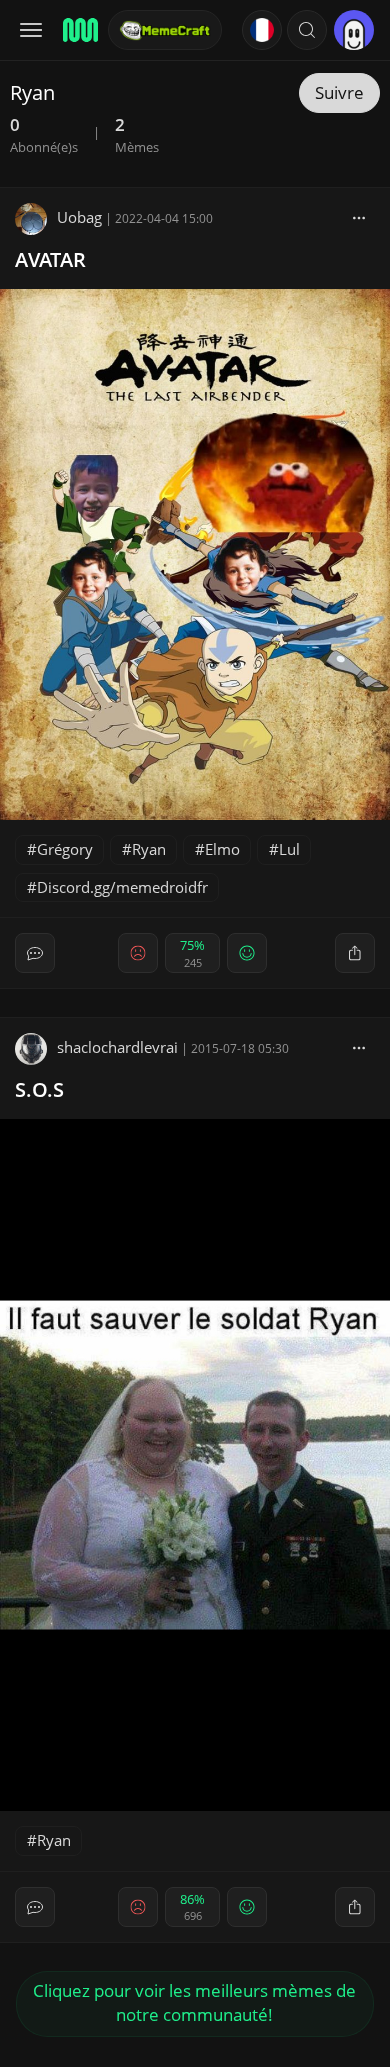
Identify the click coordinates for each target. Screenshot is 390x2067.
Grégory (65, 849)
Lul (289, 849)
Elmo (222, 849)
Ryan (149, 849)
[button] (307, 30)
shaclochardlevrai (117, 1047)
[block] (359, 217)
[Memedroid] (79, 30)
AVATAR (50, 259)
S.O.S (39, 1089)
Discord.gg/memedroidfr (122, 887)
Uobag (79, 217)
